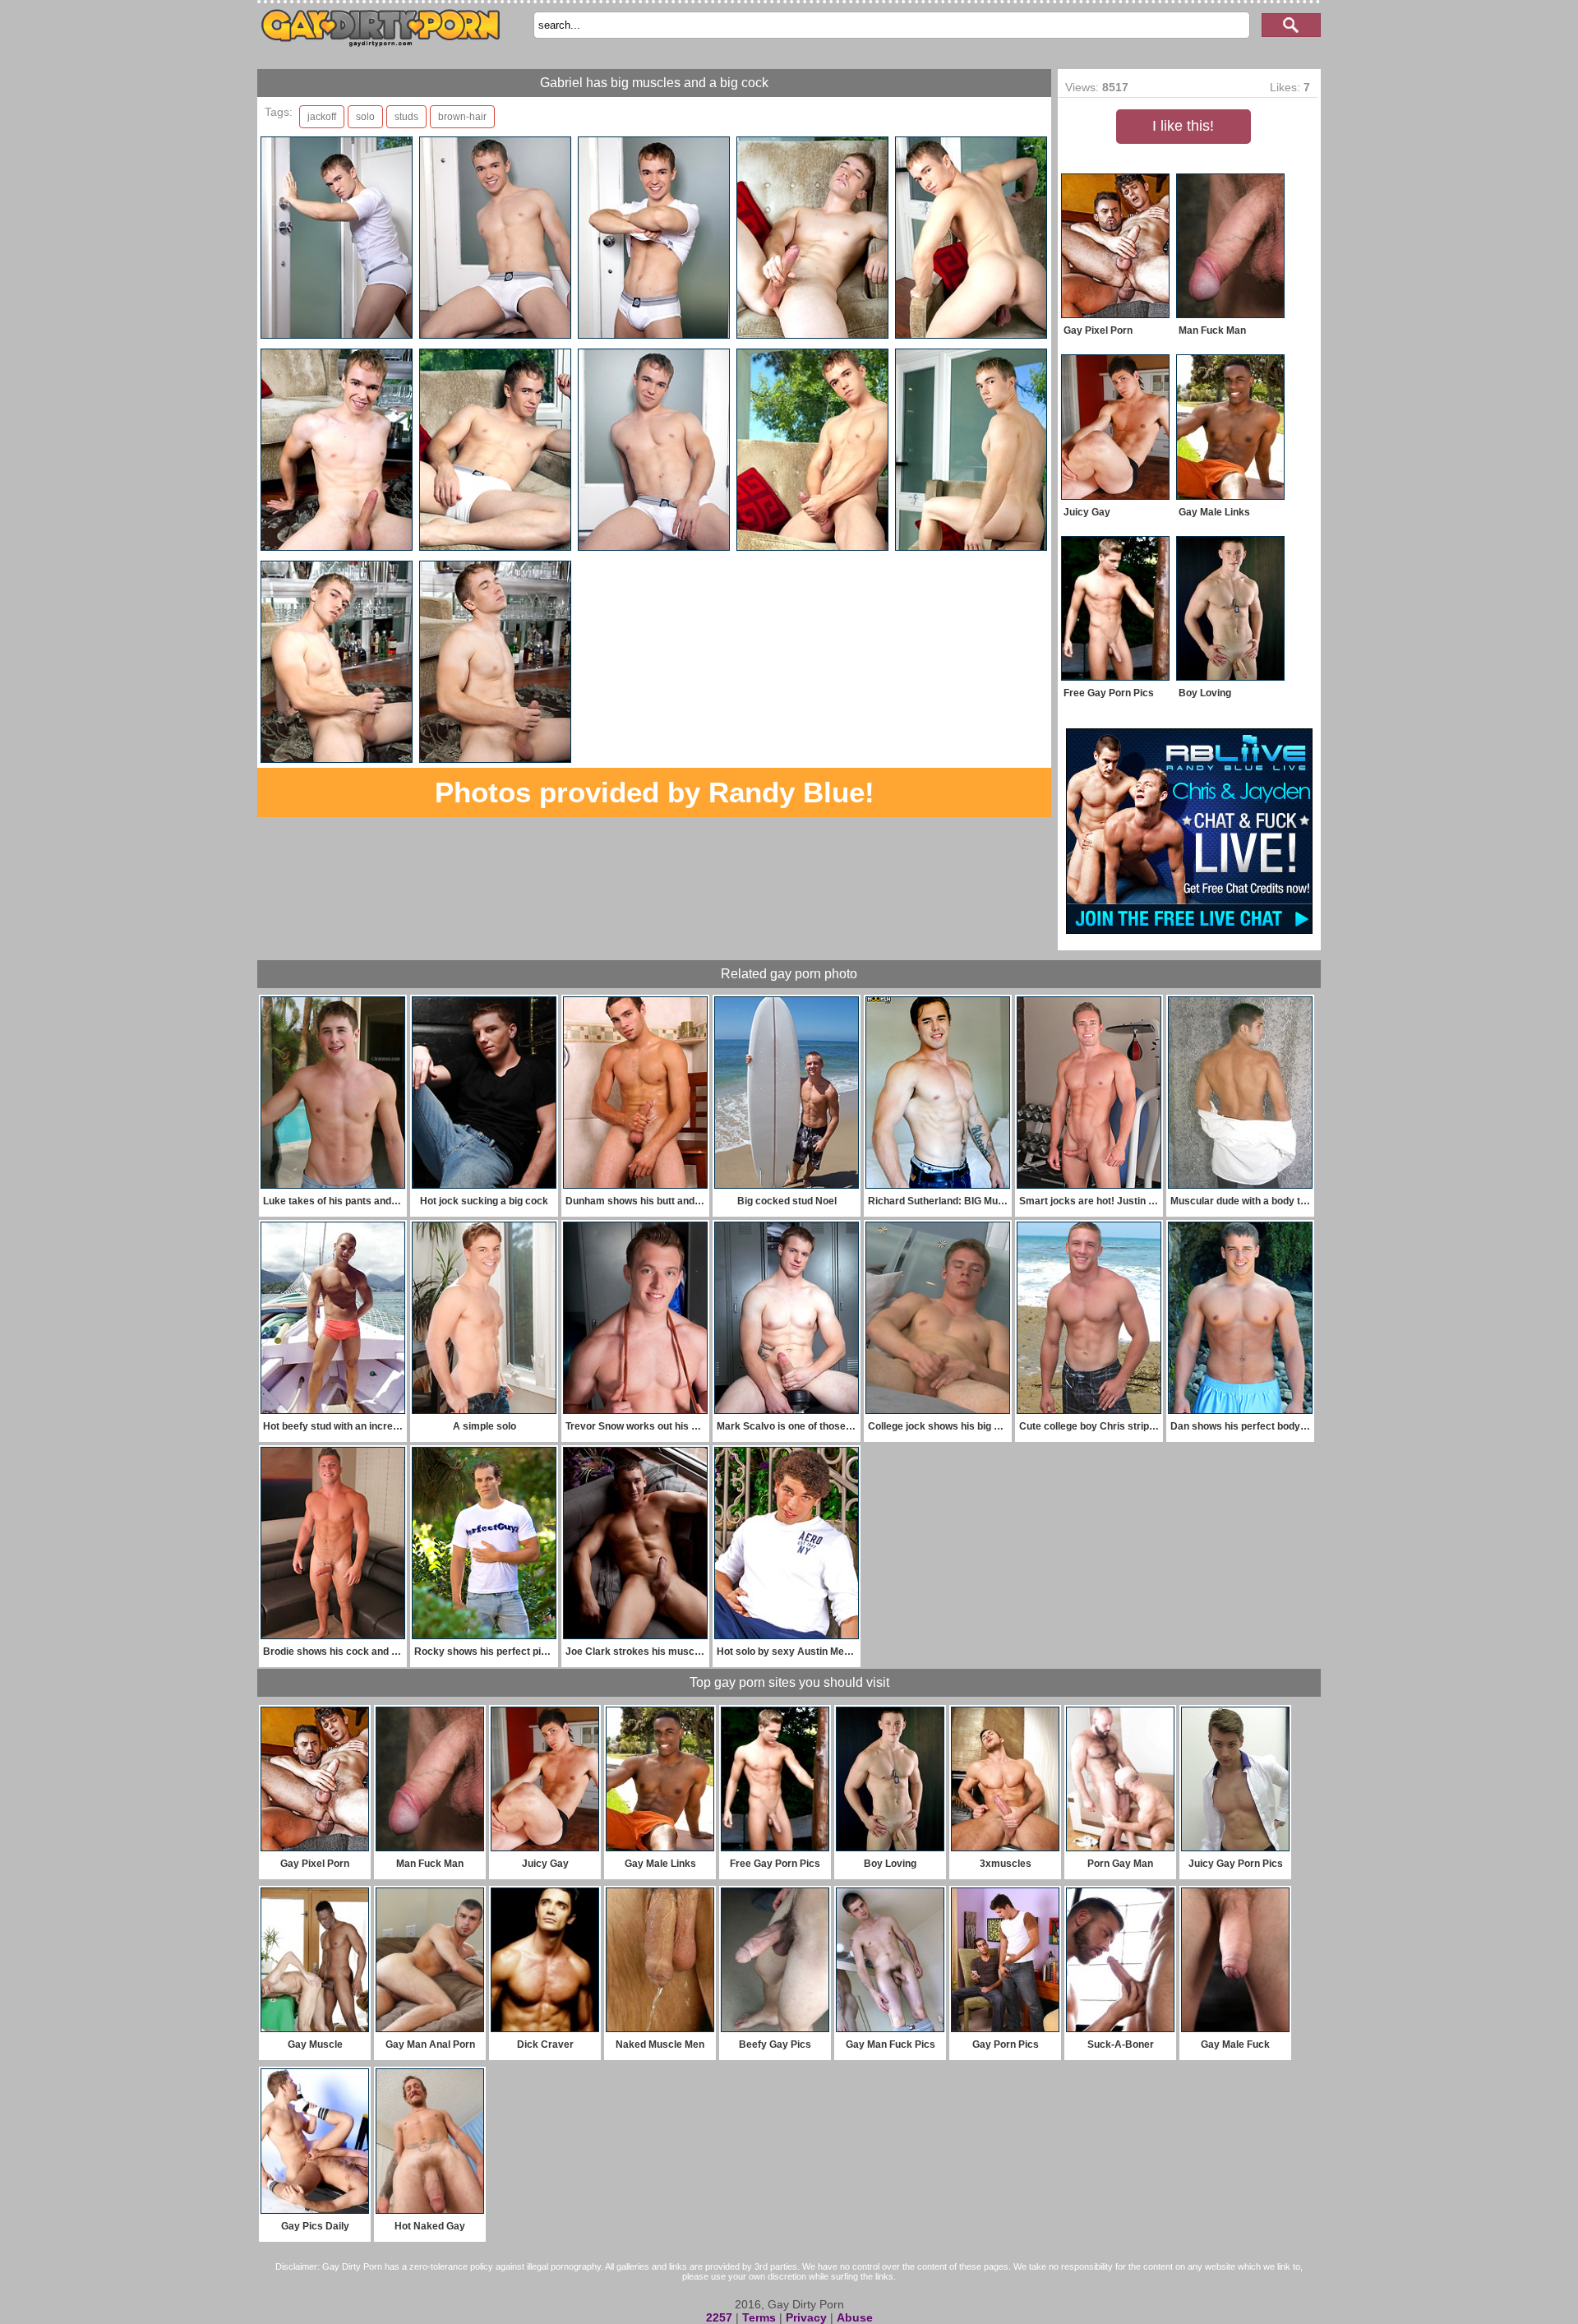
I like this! (1183, 126)
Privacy (806, 2317)
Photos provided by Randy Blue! (655, 792)
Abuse (855, 2317)
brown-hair (462, 117)
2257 (719, 2317)
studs (406, 117)
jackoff (322, 117)
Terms (759, 2317)
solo (365, 117)
